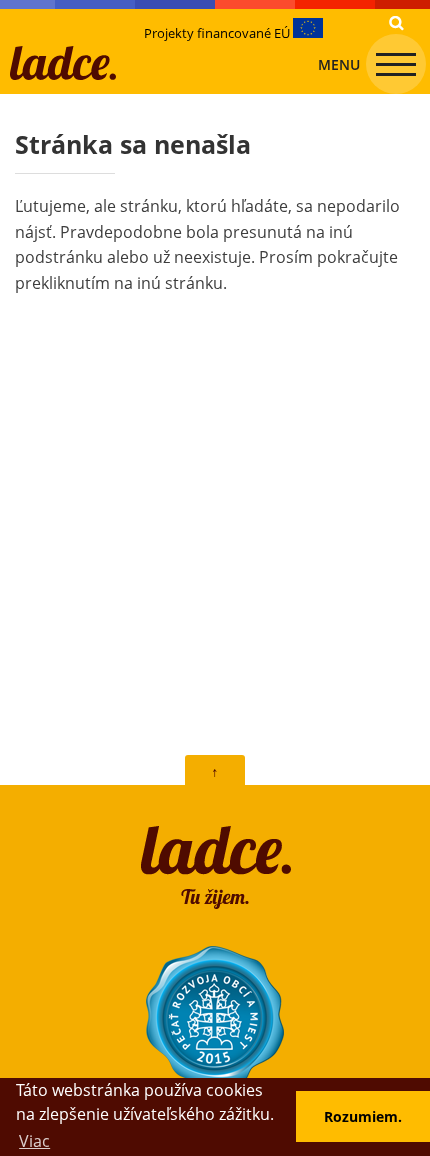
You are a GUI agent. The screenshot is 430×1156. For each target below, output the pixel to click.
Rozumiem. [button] (363, 1116)
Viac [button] (34, 1141)
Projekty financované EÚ (218, 33)
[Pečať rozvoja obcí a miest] (215, 1016)
